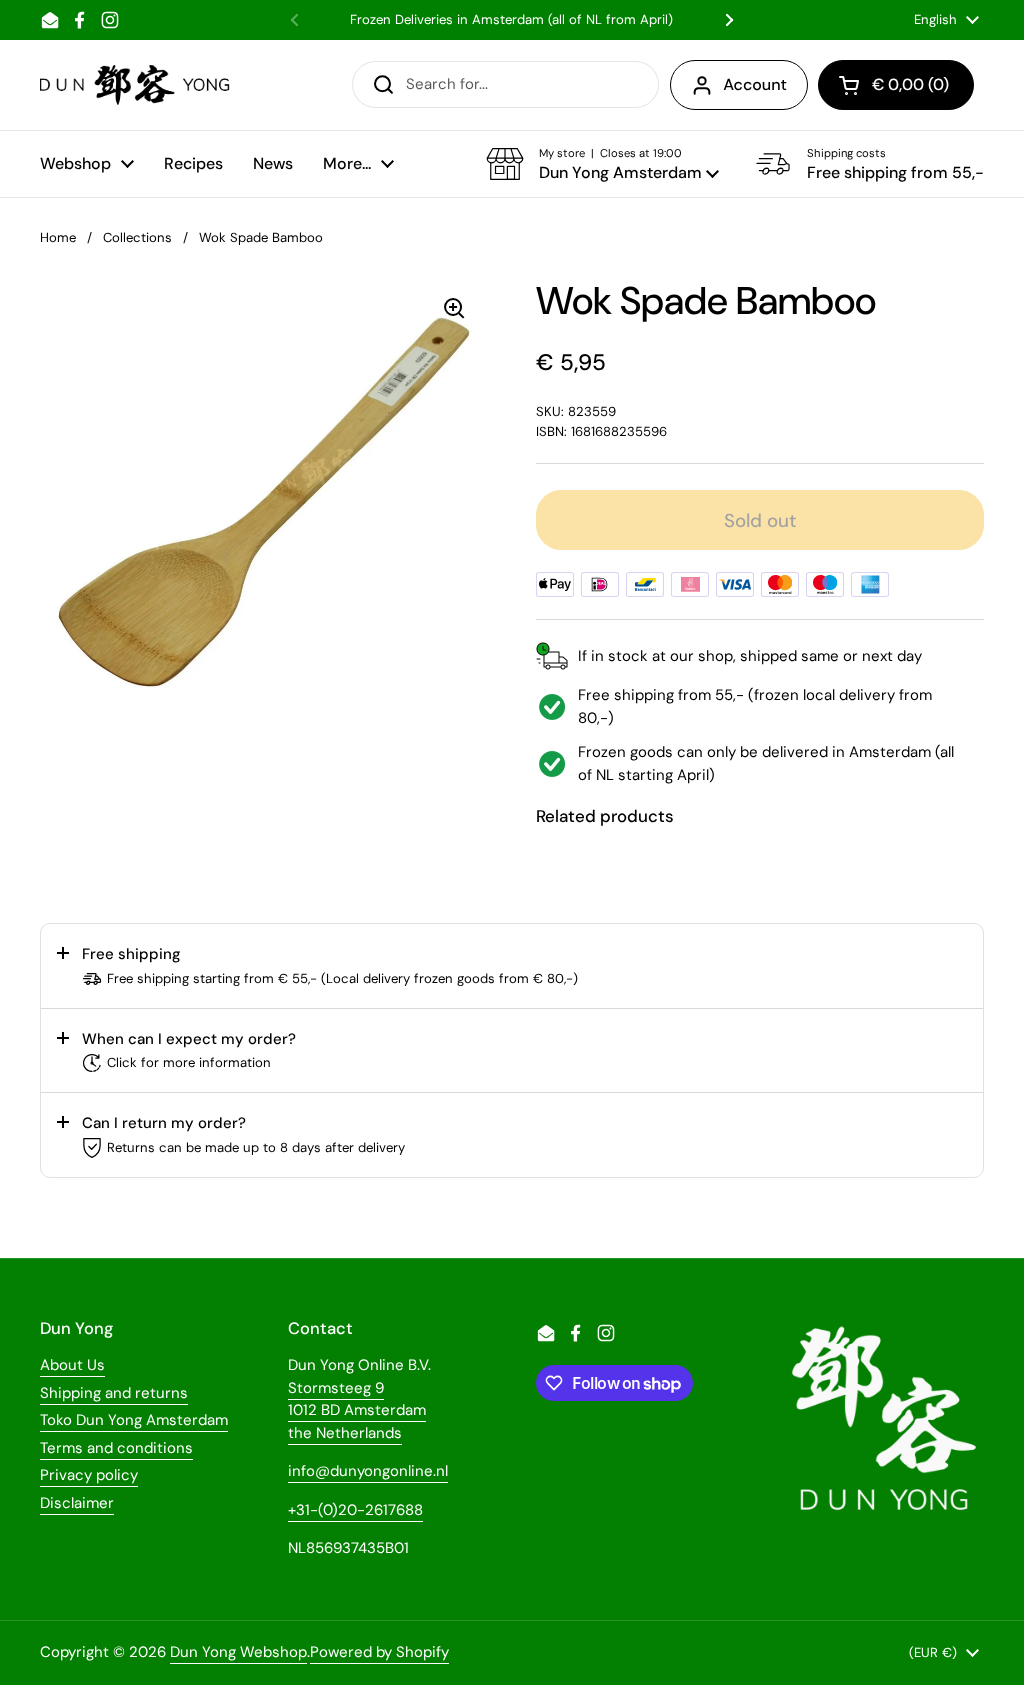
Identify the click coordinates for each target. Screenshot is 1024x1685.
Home (58, 237)
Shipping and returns (114, 1393)
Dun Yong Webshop (238, 1652)
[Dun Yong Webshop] (135, 85)
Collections (137, 237)
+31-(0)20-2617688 (355, 1510)
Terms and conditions (116, 1448)
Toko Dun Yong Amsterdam (134, 1420)
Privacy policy (89, 1475)
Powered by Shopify (379, 1652)
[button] (602, 164)
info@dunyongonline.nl (368, 1471)
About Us (72, 1365)
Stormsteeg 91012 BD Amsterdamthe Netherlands (357, 1410)
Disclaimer (77, 1503)
